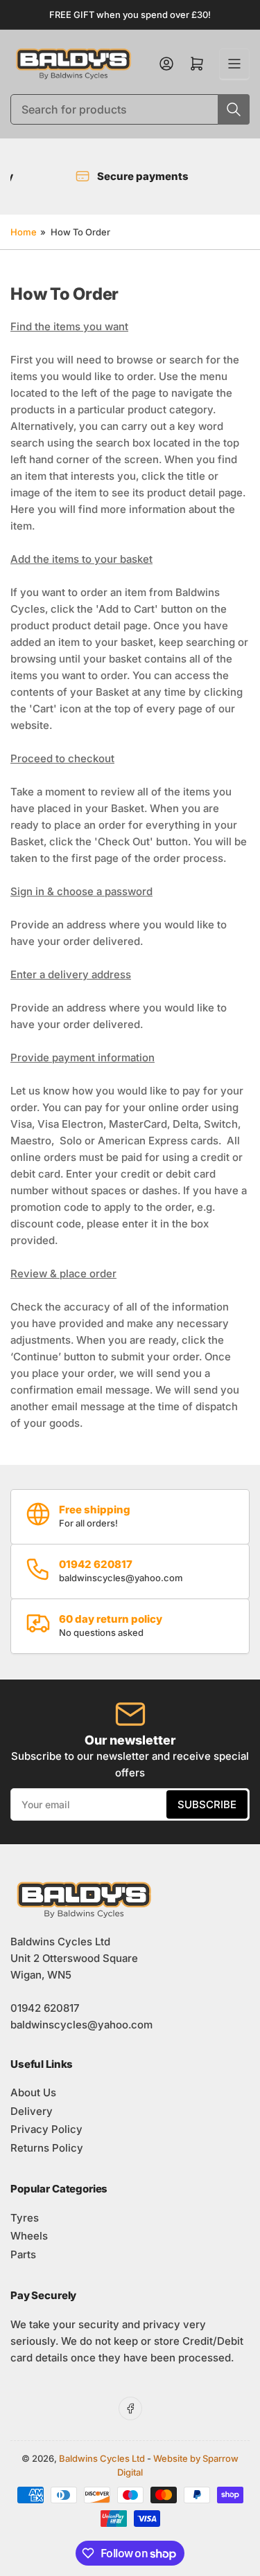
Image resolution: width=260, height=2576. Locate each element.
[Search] (234, 109)
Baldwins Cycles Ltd (102, 2458)
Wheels (29, 2236)
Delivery (32, 2111)
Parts (23, 2254)
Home (24, 232)
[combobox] (130, 109)
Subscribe (207, 1804)
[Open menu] (234, 64)
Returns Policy (47, 2148)
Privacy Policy (46, 2129)
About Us (33, 2092)
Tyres (25, 2218)
